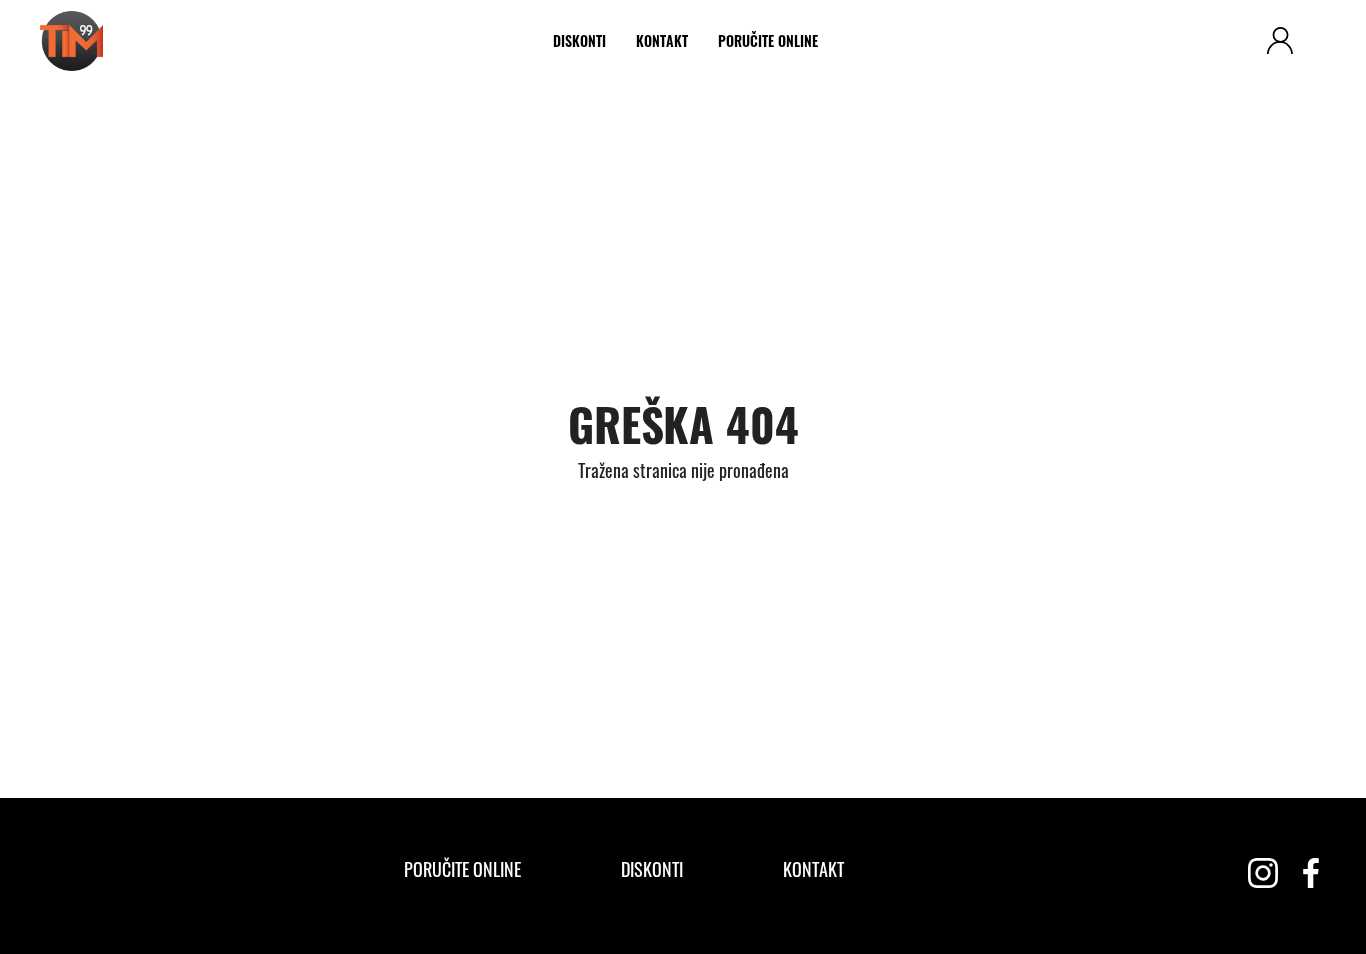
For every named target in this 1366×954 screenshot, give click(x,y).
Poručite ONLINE (768, 40)
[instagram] (1263, 873)
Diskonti (579, 40)
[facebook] (1311, 873)
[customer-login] (1280, 40)
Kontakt (662, 40)
